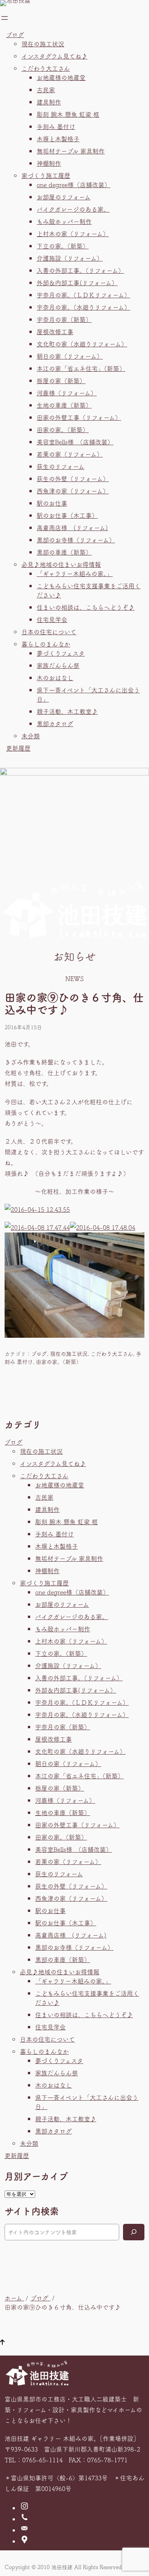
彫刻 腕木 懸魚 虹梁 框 (68, 114)
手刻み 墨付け (56, 126)
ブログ (15, 34)
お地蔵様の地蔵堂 (61, 77)
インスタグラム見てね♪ (54, 56)
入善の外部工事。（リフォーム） (80, 270)
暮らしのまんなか (46, 644)
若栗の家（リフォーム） (70, 454)
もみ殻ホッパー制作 (64, 221)
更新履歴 (18, 748)
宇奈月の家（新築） (64, 319)
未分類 (31, 736)
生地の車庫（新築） (64, 405)
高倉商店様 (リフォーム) (72, 527)
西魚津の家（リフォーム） (73, 491)
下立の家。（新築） (63, 246)
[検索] (134, 2232)
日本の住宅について (49, 632)
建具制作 (49, 102)
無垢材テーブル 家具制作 (71, 151)
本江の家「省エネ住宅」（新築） (81, 368)
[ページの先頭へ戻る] (2, 2343)
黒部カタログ (55, 723)
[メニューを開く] (5, 18)
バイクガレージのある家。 (73, 209)
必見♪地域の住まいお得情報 (61, 564)
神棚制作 (49, 163)
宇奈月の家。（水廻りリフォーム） (83, 307)
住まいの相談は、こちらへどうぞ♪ (86, 607)
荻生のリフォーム (61, 466)
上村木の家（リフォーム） (73, 233)
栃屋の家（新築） (61, 380)
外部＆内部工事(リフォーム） (77, 282)
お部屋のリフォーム (64, 197)
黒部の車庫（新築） (64, 552)
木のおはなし (55, 677)
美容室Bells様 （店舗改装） (75, 442)
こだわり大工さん (46, 68)
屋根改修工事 (55, 331)
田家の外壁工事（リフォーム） (79, 417)
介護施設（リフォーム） (70, 258)
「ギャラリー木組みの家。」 (75, 573)
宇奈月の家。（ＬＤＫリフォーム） (83, 295)
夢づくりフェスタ (61, 653)
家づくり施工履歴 (46, 175)
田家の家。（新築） (63, 429)
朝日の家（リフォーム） (70, 356)
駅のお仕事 (52, 503)
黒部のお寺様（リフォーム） (76, 540)
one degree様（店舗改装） (74, 184)
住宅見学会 (52, 619)
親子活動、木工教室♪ (67, 711)
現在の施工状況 (43, 44)
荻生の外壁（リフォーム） (73, 478)
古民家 (46, 90)
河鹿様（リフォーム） (67, 393)
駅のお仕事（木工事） (67, 515)
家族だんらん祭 (58, 665)
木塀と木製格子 (58, 139)
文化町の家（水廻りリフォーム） (82, 344)
